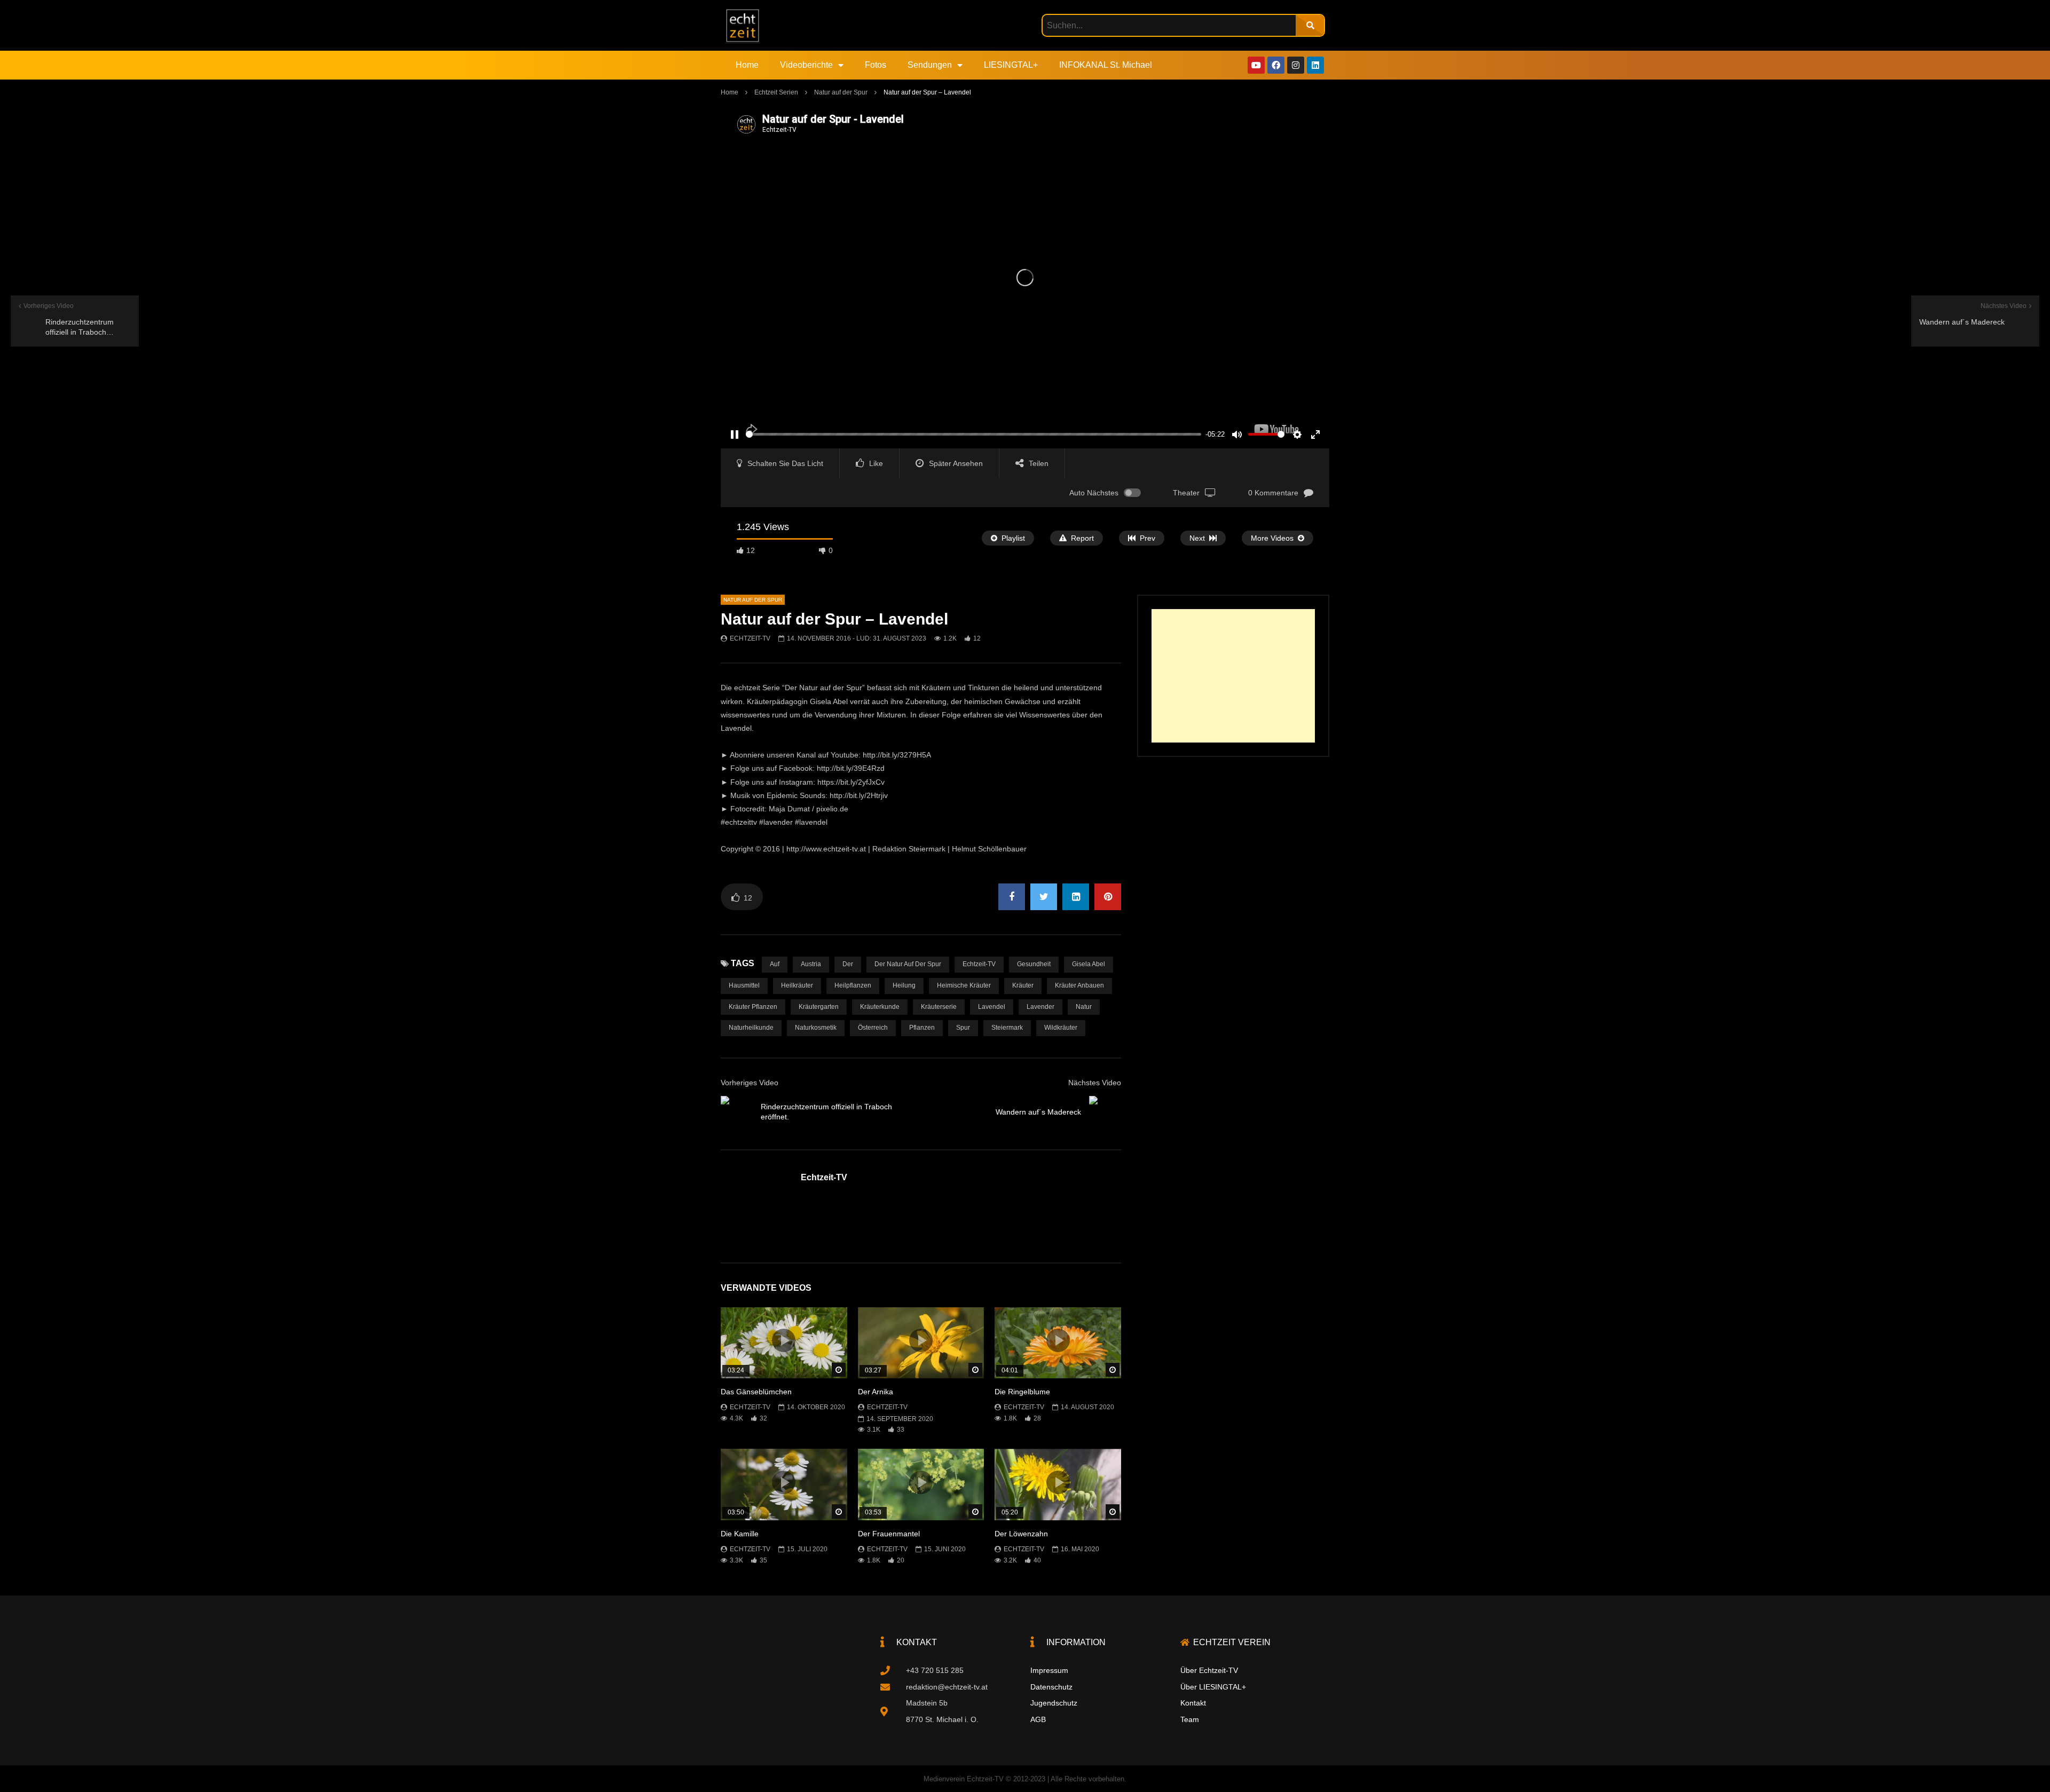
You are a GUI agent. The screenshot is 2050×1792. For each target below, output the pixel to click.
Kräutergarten (819, 1007)
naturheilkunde (751, 1028)
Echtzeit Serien (776, 92)
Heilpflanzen (853, 985)
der (848, 964)
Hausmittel (744, 985)
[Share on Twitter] (1044, 897)
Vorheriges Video (750, 1083)
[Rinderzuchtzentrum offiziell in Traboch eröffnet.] (737, 1112)
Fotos (876, 65)
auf (775, 964)
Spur (963, 1028)
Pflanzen (922, 1028)
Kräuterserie (939, 1007)
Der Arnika (876, 1392)
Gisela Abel (1089, 964)
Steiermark (1007, 1028)
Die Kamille (740, 1534)
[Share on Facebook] (1012, 897)
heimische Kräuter (964, 985)
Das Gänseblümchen (756, 1392)
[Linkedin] (1315, 65)
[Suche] (1310, 25)
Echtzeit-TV (750, 638)
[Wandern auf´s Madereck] (1105, 1112)
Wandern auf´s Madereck (1038, 1112)
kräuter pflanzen (753, 1007)
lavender (1040, 1007)
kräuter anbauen (1079, 985)
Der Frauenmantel (889, 1534)
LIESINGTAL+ (1011, 65)
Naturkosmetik (816, 1028)
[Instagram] (1296, 65)
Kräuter (1023, 985)
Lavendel (992, 1007)
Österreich (873, 1028)
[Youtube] (1256, 65)
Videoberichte (806, 65)
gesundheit (1034, 964)
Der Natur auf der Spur (908, 964)
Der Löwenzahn (1021, 1534)
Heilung (904, 985)
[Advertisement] (1233, 676)
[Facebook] (1276, 65)
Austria (811, 964)
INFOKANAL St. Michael (1106, 65)
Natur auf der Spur (841, 92)
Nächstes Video (1095, 1083)
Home (747, 65)
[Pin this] (1108, 897)
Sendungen (930, 65)
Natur (1084, 1007)
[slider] (973, 434)
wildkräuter (1061, 1028)
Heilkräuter (797, 985)
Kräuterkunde (880, 1007)
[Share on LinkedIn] (1076, 897)
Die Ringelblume (1022, 1392)
